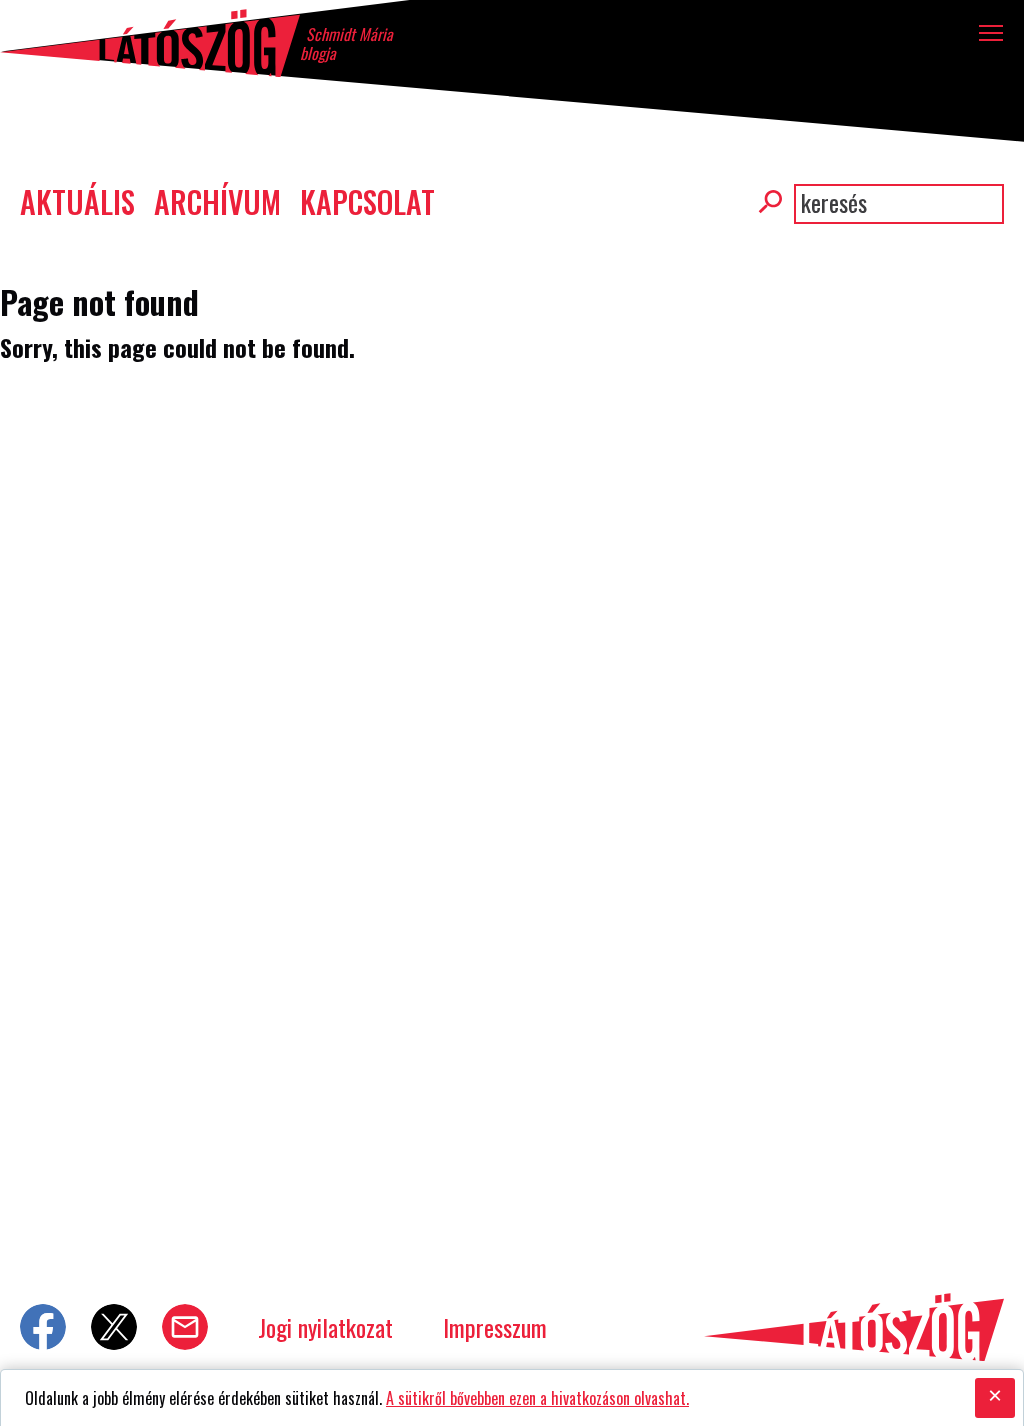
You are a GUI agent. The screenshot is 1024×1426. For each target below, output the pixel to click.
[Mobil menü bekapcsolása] (991, 32)
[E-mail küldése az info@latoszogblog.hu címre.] (185, 1327)
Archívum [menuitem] (217, 201)
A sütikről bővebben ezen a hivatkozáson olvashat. (537, 1398)
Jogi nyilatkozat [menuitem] (325, 1327)
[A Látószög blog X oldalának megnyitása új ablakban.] (114, 1327)
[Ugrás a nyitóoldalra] (150, 43)
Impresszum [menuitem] (495, 1327)
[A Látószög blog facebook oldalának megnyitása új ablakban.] (43, 1327)
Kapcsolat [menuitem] (367, 201)
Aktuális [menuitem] (77, 201)
